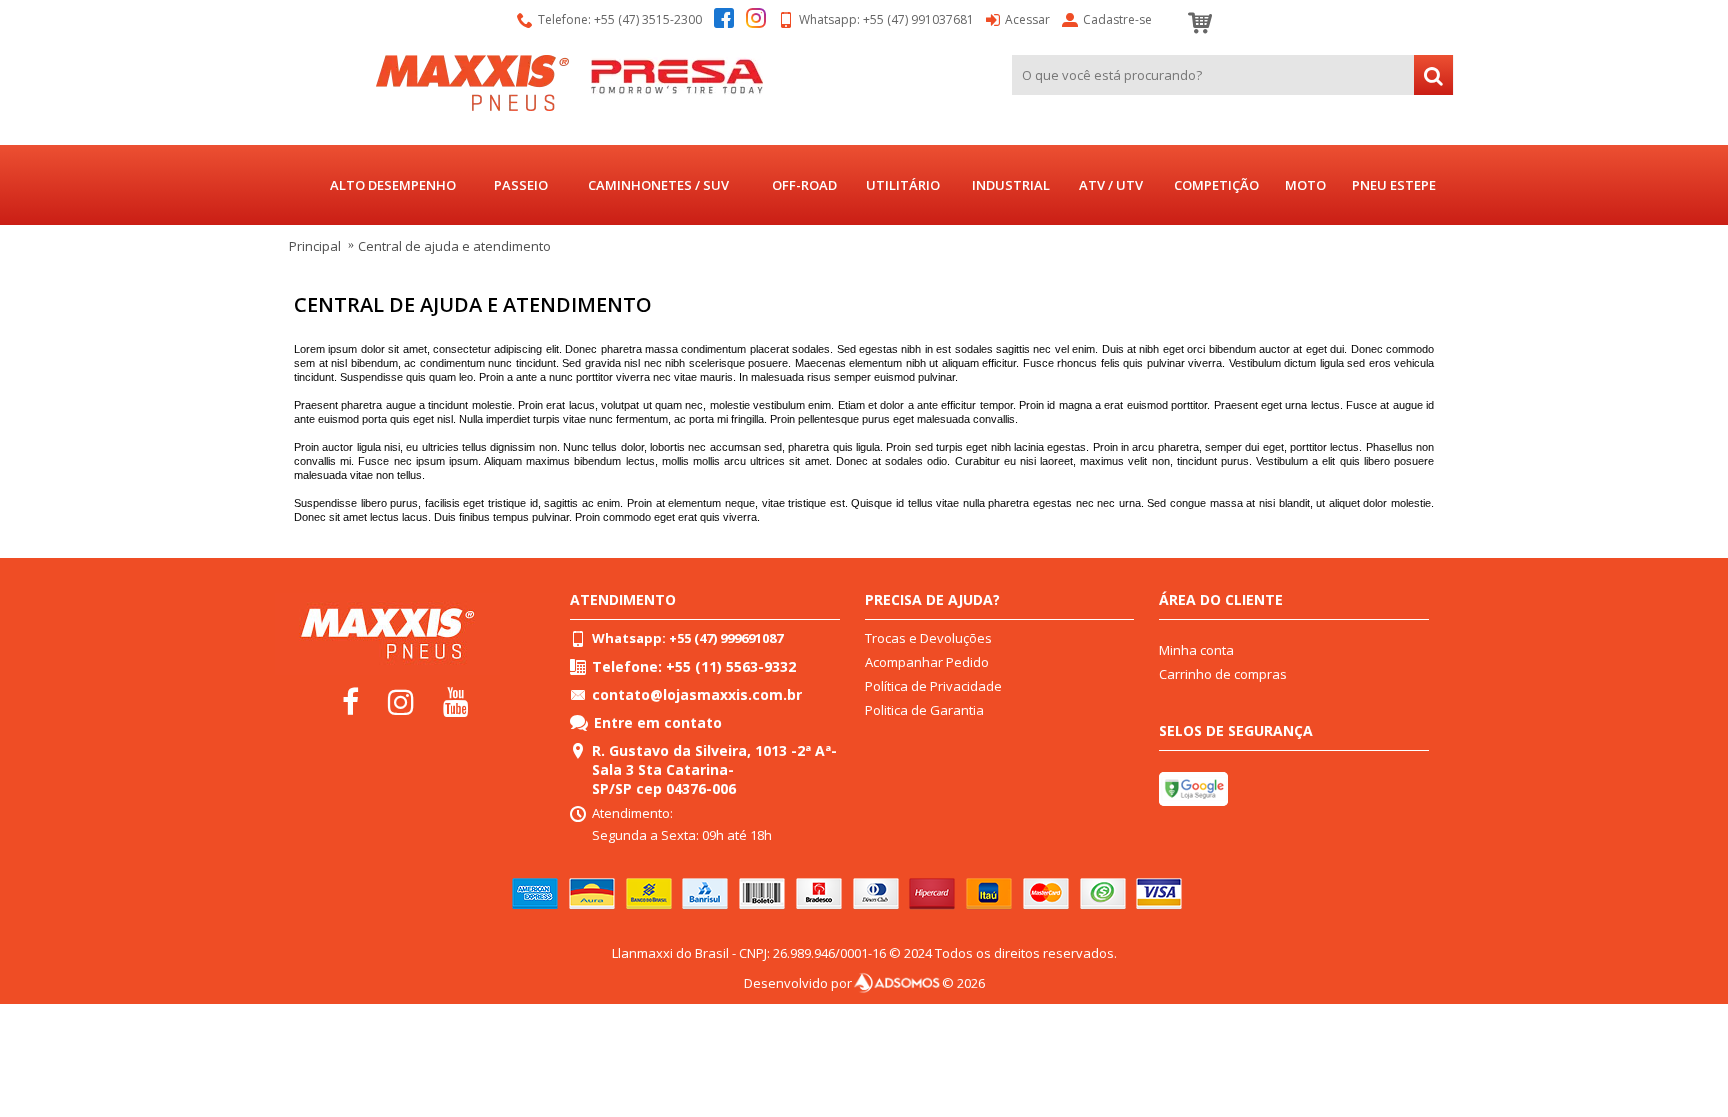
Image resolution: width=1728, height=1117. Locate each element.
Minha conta (1196, 650)
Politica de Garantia (924, 710)
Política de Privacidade (933, 686)
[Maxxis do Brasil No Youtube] (460, 700)
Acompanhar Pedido (927, 662)
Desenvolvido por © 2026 (864, 983)
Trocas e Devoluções (928, 638)
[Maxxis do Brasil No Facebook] (356, 700)
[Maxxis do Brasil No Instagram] (406, 700)
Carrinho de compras (1223, 674)
